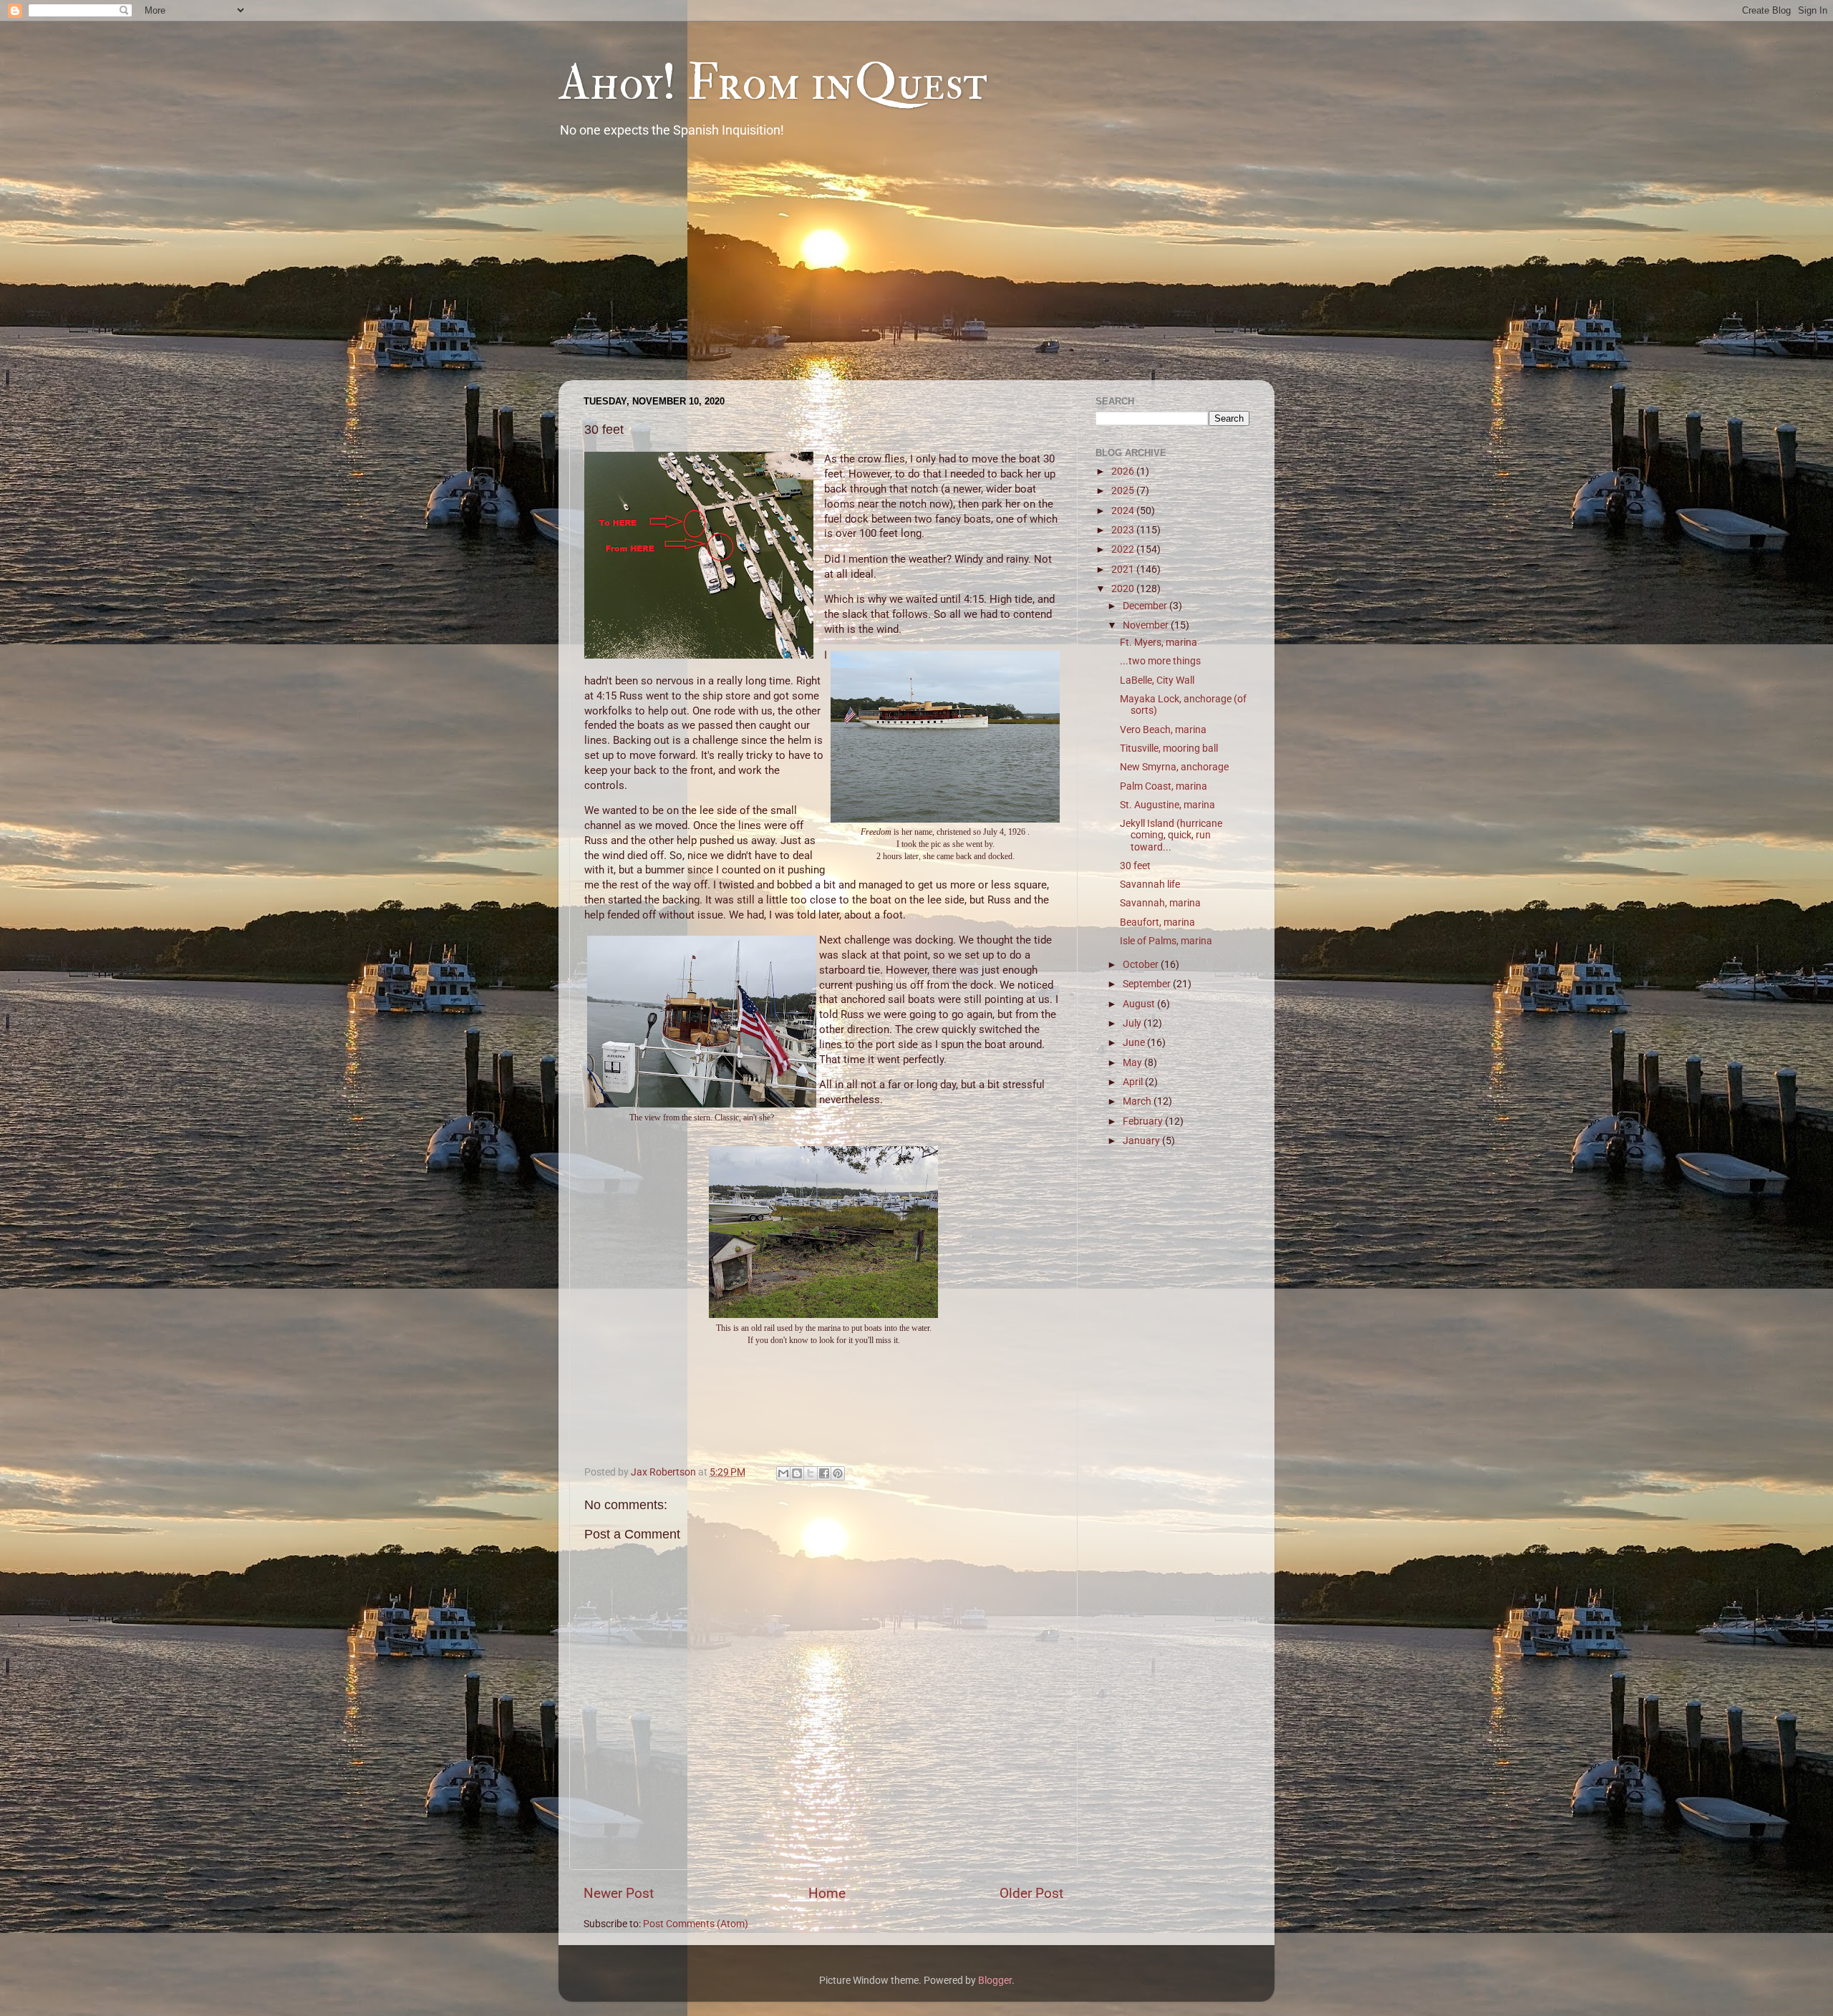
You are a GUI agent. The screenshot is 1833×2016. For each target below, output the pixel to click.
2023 (1124, 530)
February (1144, 1121)
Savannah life (1150, 884)
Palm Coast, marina (1164, 786)
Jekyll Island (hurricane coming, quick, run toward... (1171, 835)
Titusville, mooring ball (1169, 748)
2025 (1124, 490)
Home (827, 1893)
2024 (1124, 510)
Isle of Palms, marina (1166, 941)
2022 (1124, 549)
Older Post (1031, 1893)
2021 (1124, 569)
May (1133, 1062)
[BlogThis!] (797, 1473)
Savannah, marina (1160, 903)
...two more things (1160, 661)
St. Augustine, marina (1167, 805)
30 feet (1135, 866)
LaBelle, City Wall (1157, 680)
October (1142, 964)
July (1133, 1023)
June (1135, 1042)
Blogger (995, 1980)
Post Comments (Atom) (696, 1924)
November (1147, 625)
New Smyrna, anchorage (1174, 767)
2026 (1124, 471)
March (1138, 1101)
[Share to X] (811, 1473)
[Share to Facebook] (824, 1473)
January (1142, 1140)
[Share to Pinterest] (838, 1473)
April (1134, 1082)
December (1146, 606)
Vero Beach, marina (1163, 730)
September (1148, 984)
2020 (1124, 588)
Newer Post (619, 1893)
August (1140, 1004)
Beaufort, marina (1157, 922)
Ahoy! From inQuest (773, 83)
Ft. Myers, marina (1159, 642)
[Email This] (783, 1473)
